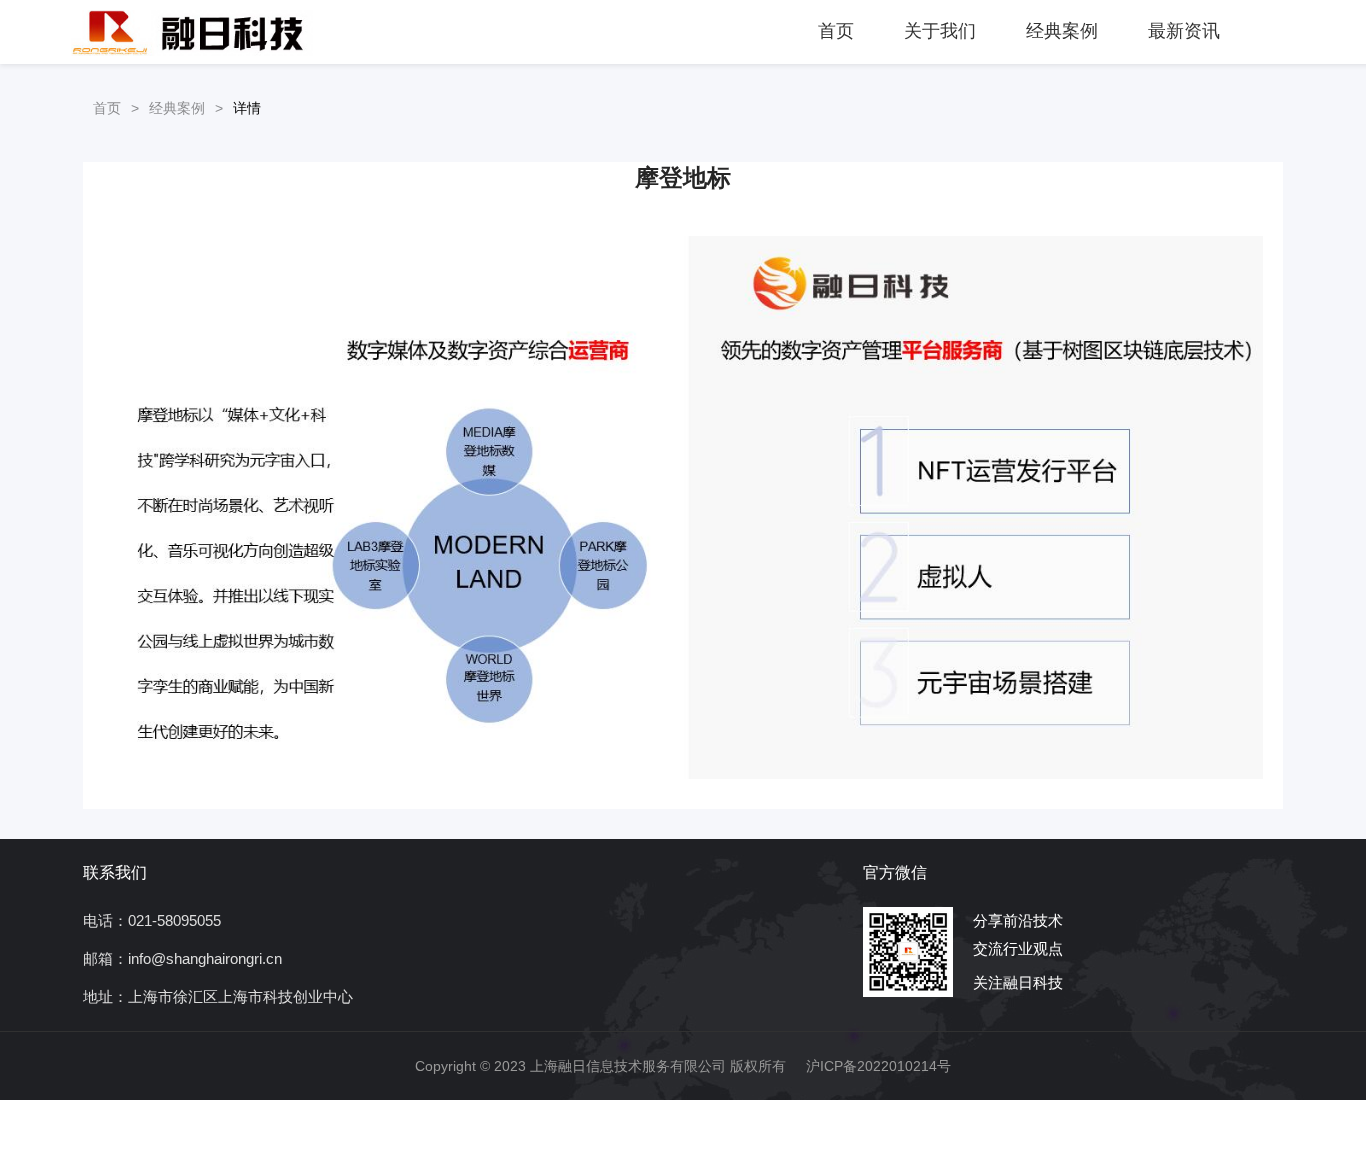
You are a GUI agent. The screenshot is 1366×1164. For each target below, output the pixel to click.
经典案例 (1062, 31)
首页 (836, 31)
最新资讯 (1184, 31)
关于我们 (940, 31)
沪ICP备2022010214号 (878, 1066)
